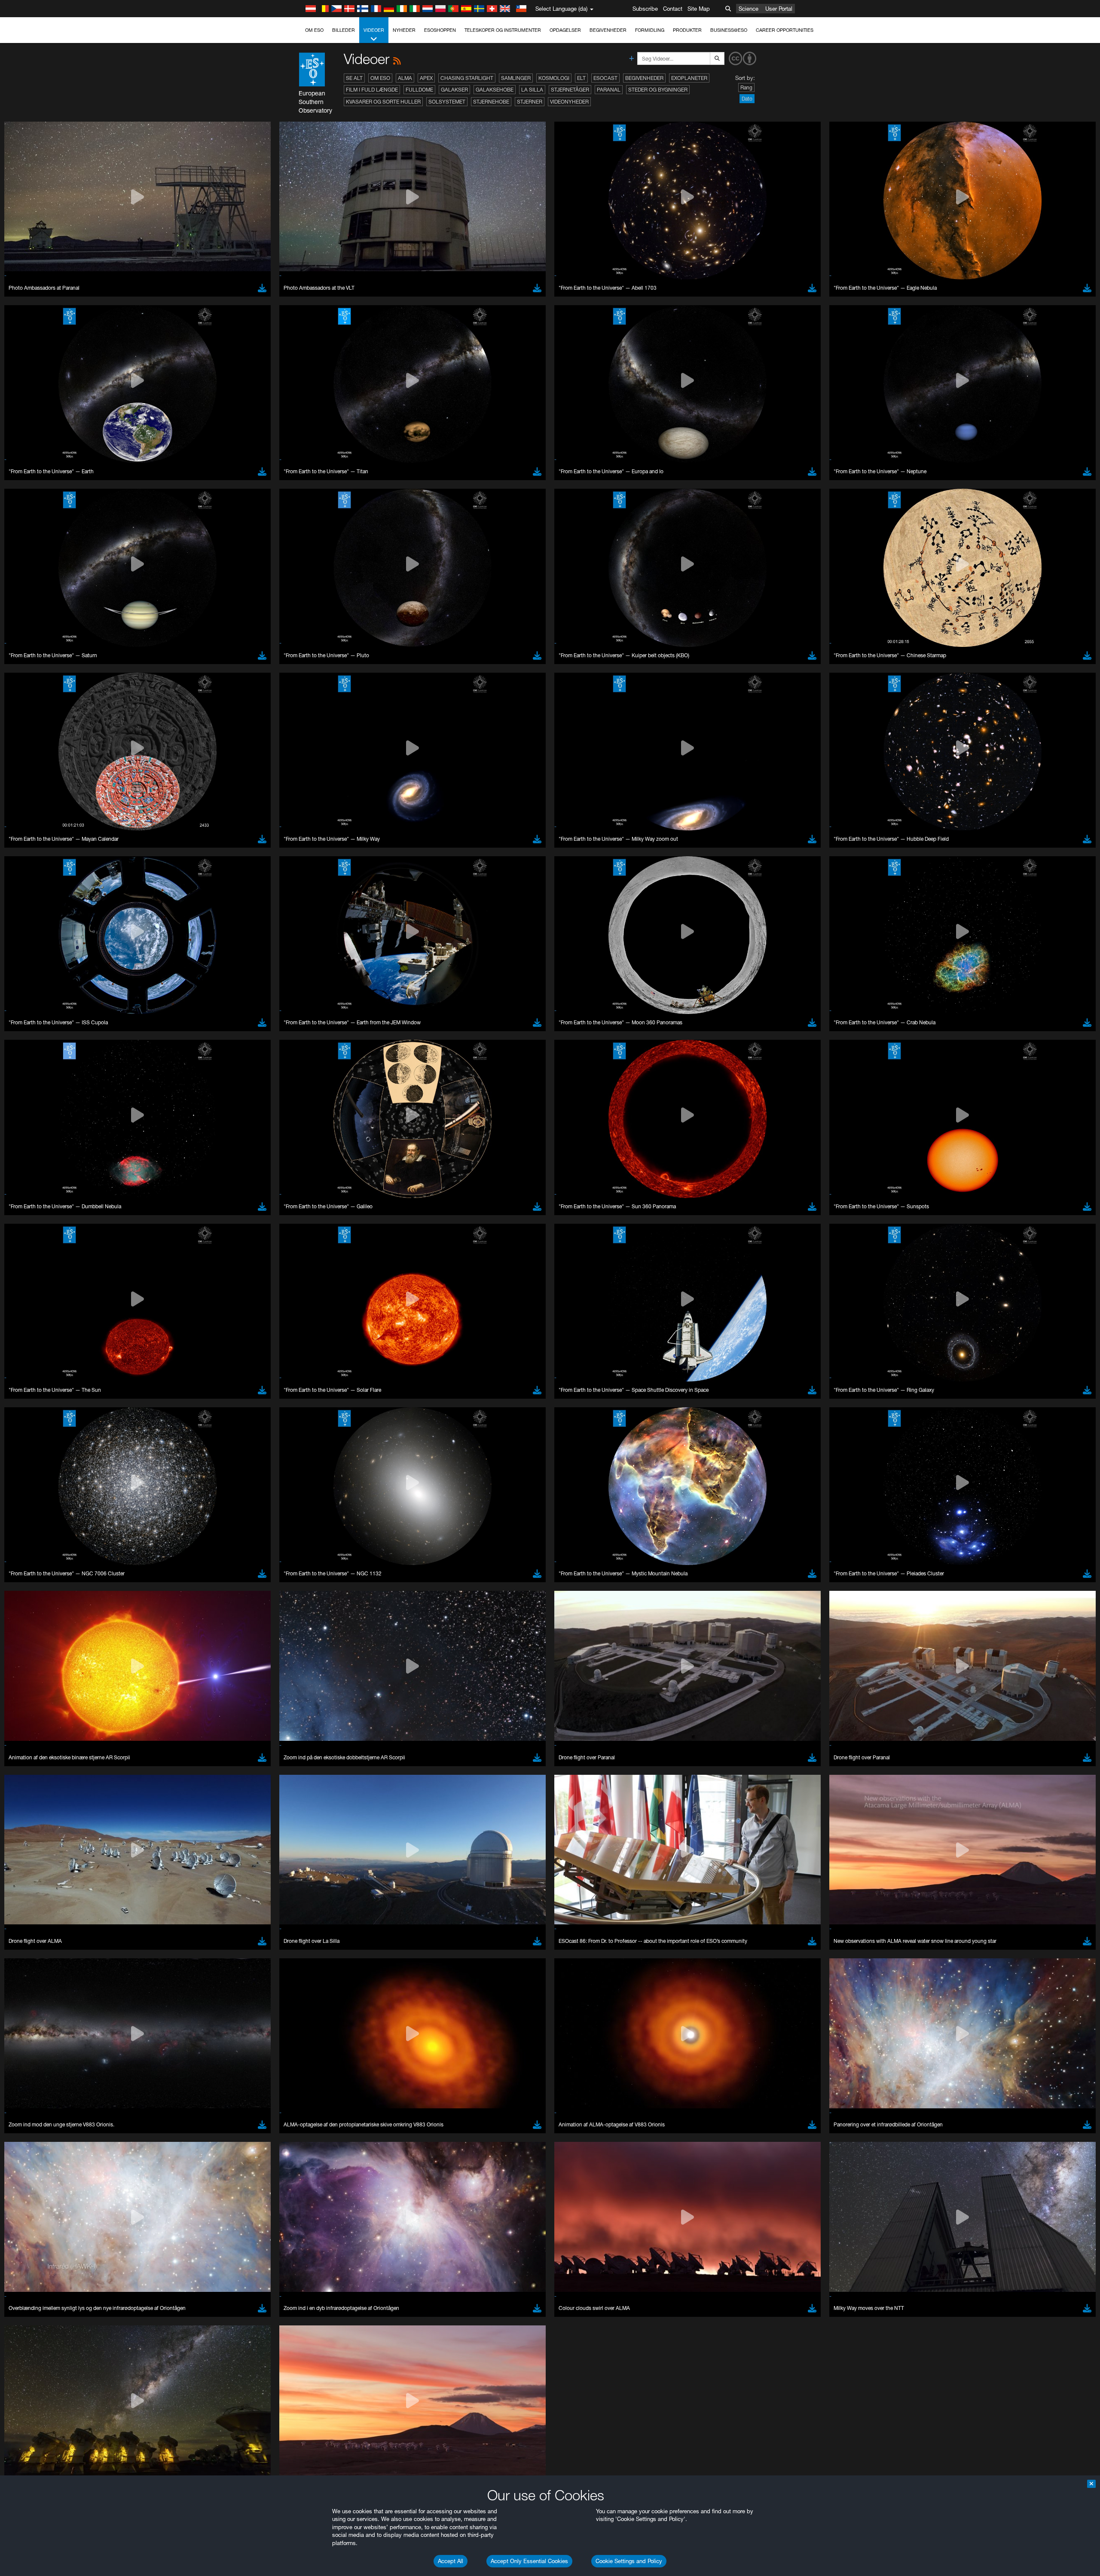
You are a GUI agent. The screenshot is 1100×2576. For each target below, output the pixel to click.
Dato (747, 99)
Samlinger (516, 78)
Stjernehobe (491, 102)
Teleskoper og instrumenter (503, 30)
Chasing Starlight (467, 78)
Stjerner (530, 102)
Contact (673, 9)
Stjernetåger (570, 90)
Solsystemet (447, 102)
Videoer (374, 30)
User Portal (779, 9)
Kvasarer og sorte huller (383, 102)
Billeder (344, 30)
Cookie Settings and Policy (629, 2561)
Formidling (650, 30)
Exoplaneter (689, 78)
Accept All (451, 2561)
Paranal (609, 90)
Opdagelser (565, 30)
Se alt (354, 78)
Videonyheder (569, 102)
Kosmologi (554, 78)
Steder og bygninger (658, 90)
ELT (581, 78)
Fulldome (419, 90)
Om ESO (314, 30)
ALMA (405, 78)
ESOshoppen (440, 30)
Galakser (454, 90)
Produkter (687, 30)
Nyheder (404, 30)
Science (749, 9)
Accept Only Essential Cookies (529, 2561)
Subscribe (645, 9)
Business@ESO (729, 30)
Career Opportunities (785, 30)
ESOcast (605, 78)
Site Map (699, 9)
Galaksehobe (495, 90)
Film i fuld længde (372, 90)
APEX (426, 78)
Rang (746, 87)
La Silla (532, 90)
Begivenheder (608, 30)
